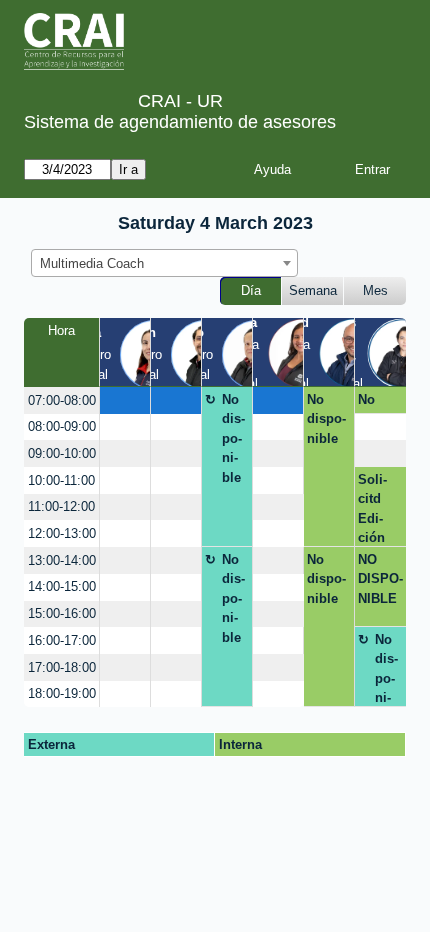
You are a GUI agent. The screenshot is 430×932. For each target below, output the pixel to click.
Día (251, 290)
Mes (375, 290)
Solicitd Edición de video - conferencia (377, 509)
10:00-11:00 (61, 480)
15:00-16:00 (62, 613)
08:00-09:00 (62, 426)
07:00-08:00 (62, 400)
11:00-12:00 (61, 506)
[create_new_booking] (125, 400)
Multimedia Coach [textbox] (92, 263)
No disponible (233, 438)
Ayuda (272, 169)
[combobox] (164, 263)
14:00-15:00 (62, 586)
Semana (313, 290)
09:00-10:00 (62, 453)
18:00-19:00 (62, 693)
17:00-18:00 (62, 667)
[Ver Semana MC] (302, 351)
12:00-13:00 (62, 533)
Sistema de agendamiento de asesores (180, 122)
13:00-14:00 (62, 560)
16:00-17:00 (62, 640)
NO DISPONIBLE (380, 579)
